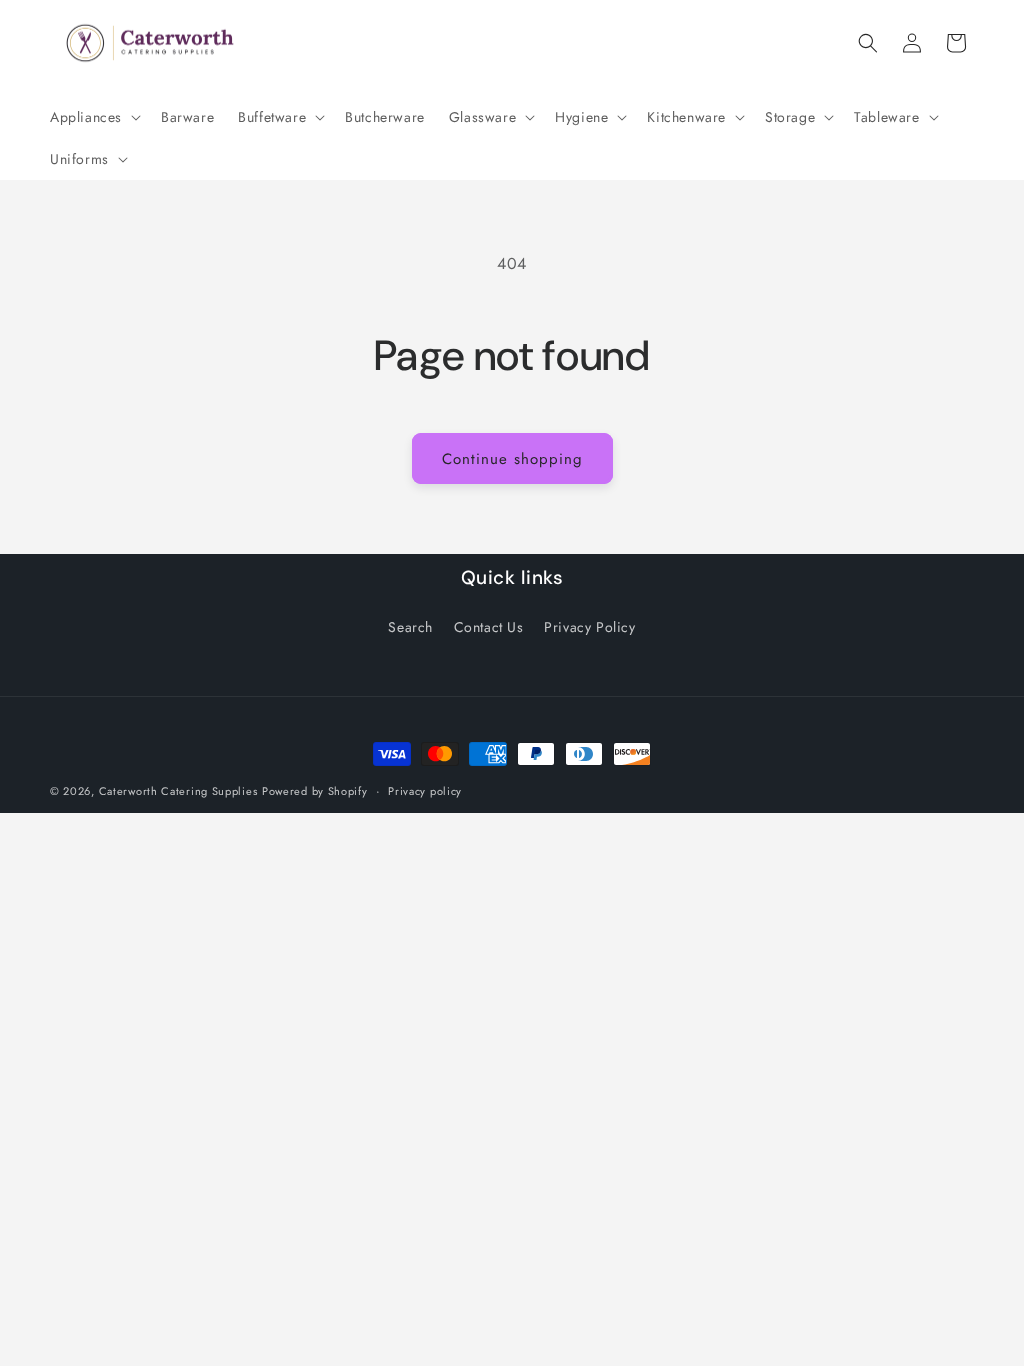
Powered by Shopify (315, 791)
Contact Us (489, 627)
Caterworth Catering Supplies (178, 791)
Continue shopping (512, 459)
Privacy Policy (589, 627)
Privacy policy (425, 791)
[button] (93, 117)
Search (410, 627)
